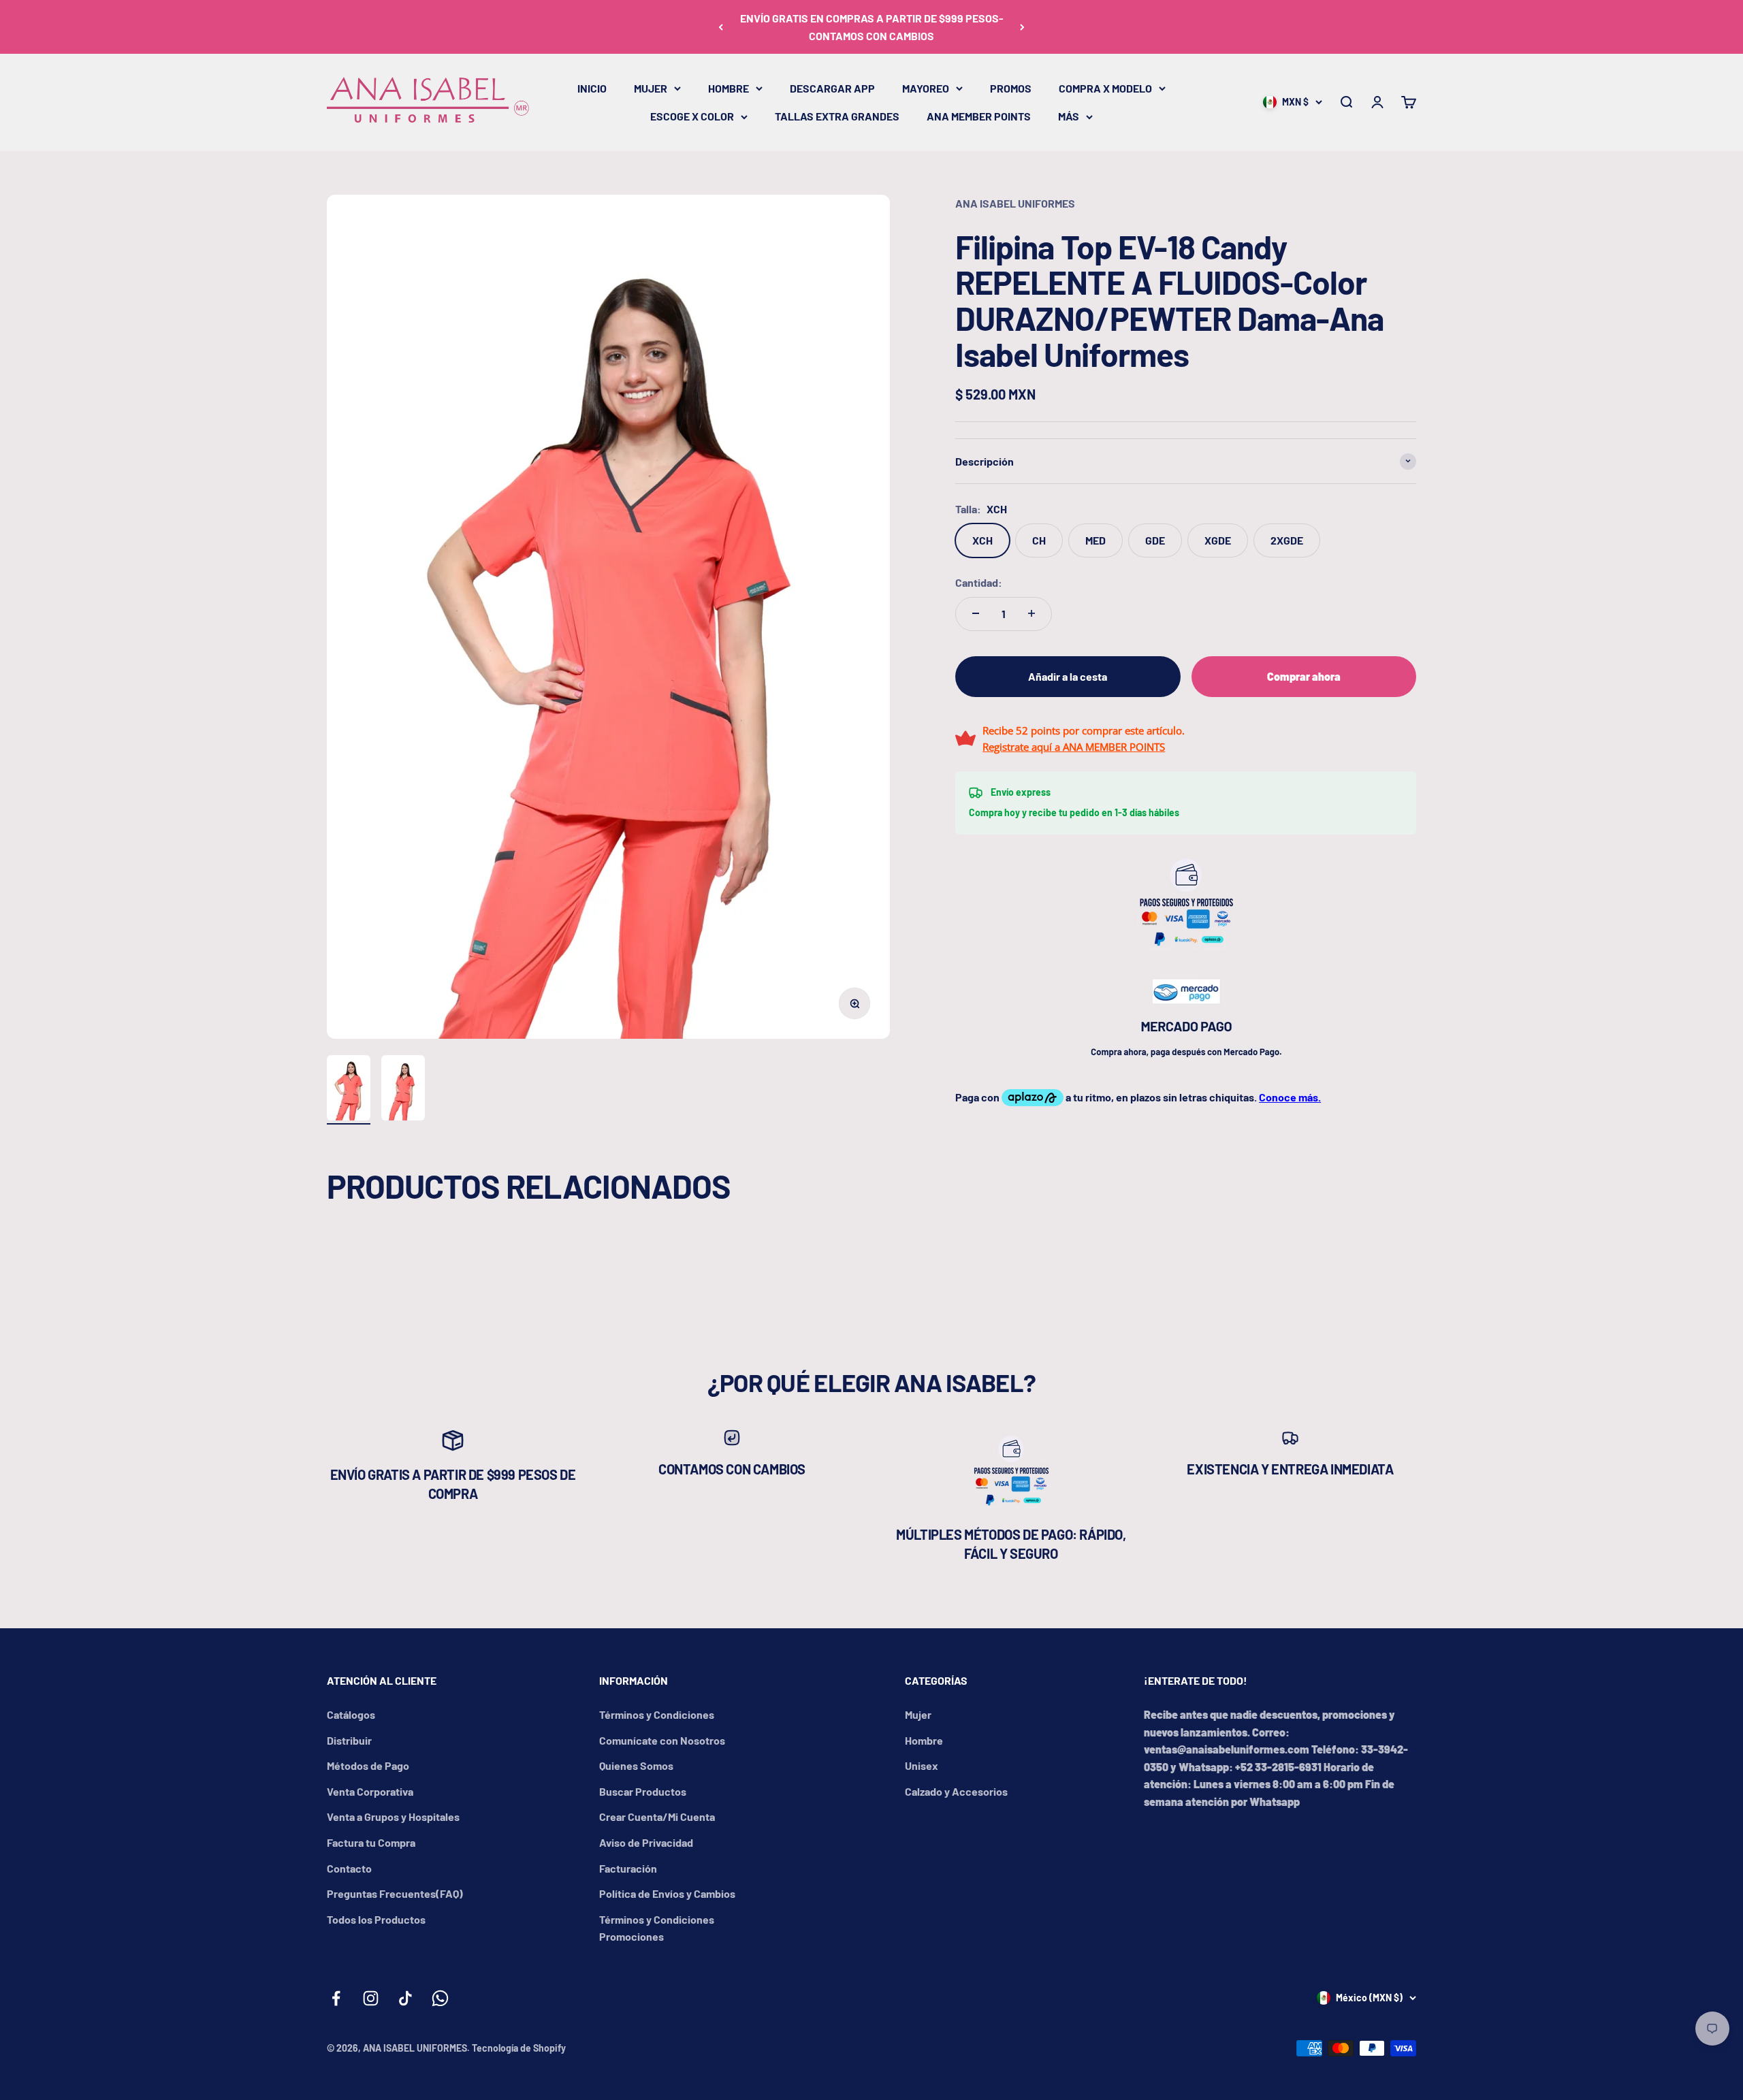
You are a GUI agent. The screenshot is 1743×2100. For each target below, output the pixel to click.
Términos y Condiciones (657, 1714)
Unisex (922, 1765)
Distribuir (349, 1740)
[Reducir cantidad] (976, 613)
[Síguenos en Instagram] (371, 1998)
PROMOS (1011, 88)
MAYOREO (926, 88)
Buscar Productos (643, 1791)
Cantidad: (979, 582)
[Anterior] (721, 27)
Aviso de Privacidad (646, 1842)
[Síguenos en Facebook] (336, 1998)
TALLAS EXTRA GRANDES (837, 116)
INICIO (592, 88)
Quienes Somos (636, 1765)
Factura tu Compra (371, 1842)
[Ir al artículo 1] (349, 1090)
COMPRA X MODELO (1105, 88)
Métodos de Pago (368, 1765)
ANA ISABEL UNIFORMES (1015, 203)
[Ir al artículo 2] (403, 1090)
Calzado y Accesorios (956, 1791)
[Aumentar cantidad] (1032, 613)
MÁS (1069, 116)
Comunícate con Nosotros (662, 1740)
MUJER (651, 88)
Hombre (924, 1740)
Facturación (628, 1868)
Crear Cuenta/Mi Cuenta (657, 1816)
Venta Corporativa (370, 1791)
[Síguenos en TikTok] (405, 1998)
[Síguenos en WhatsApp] (440, 1998)
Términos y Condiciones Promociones (657, 1928)
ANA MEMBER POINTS (979, 116)
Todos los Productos (376, 1919)
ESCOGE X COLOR (692, 116)
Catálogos (351, 1714)
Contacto (349, 1868)
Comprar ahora (1304, 676)
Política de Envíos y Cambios (667, 1893)
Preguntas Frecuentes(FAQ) (395, 1893)
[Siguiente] (1022, 27)
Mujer (918, 1714)
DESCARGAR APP (832, 88)
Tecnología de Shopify (519, 2048)
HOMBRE (729, 88)
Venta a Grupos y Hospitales (393, 1816)
